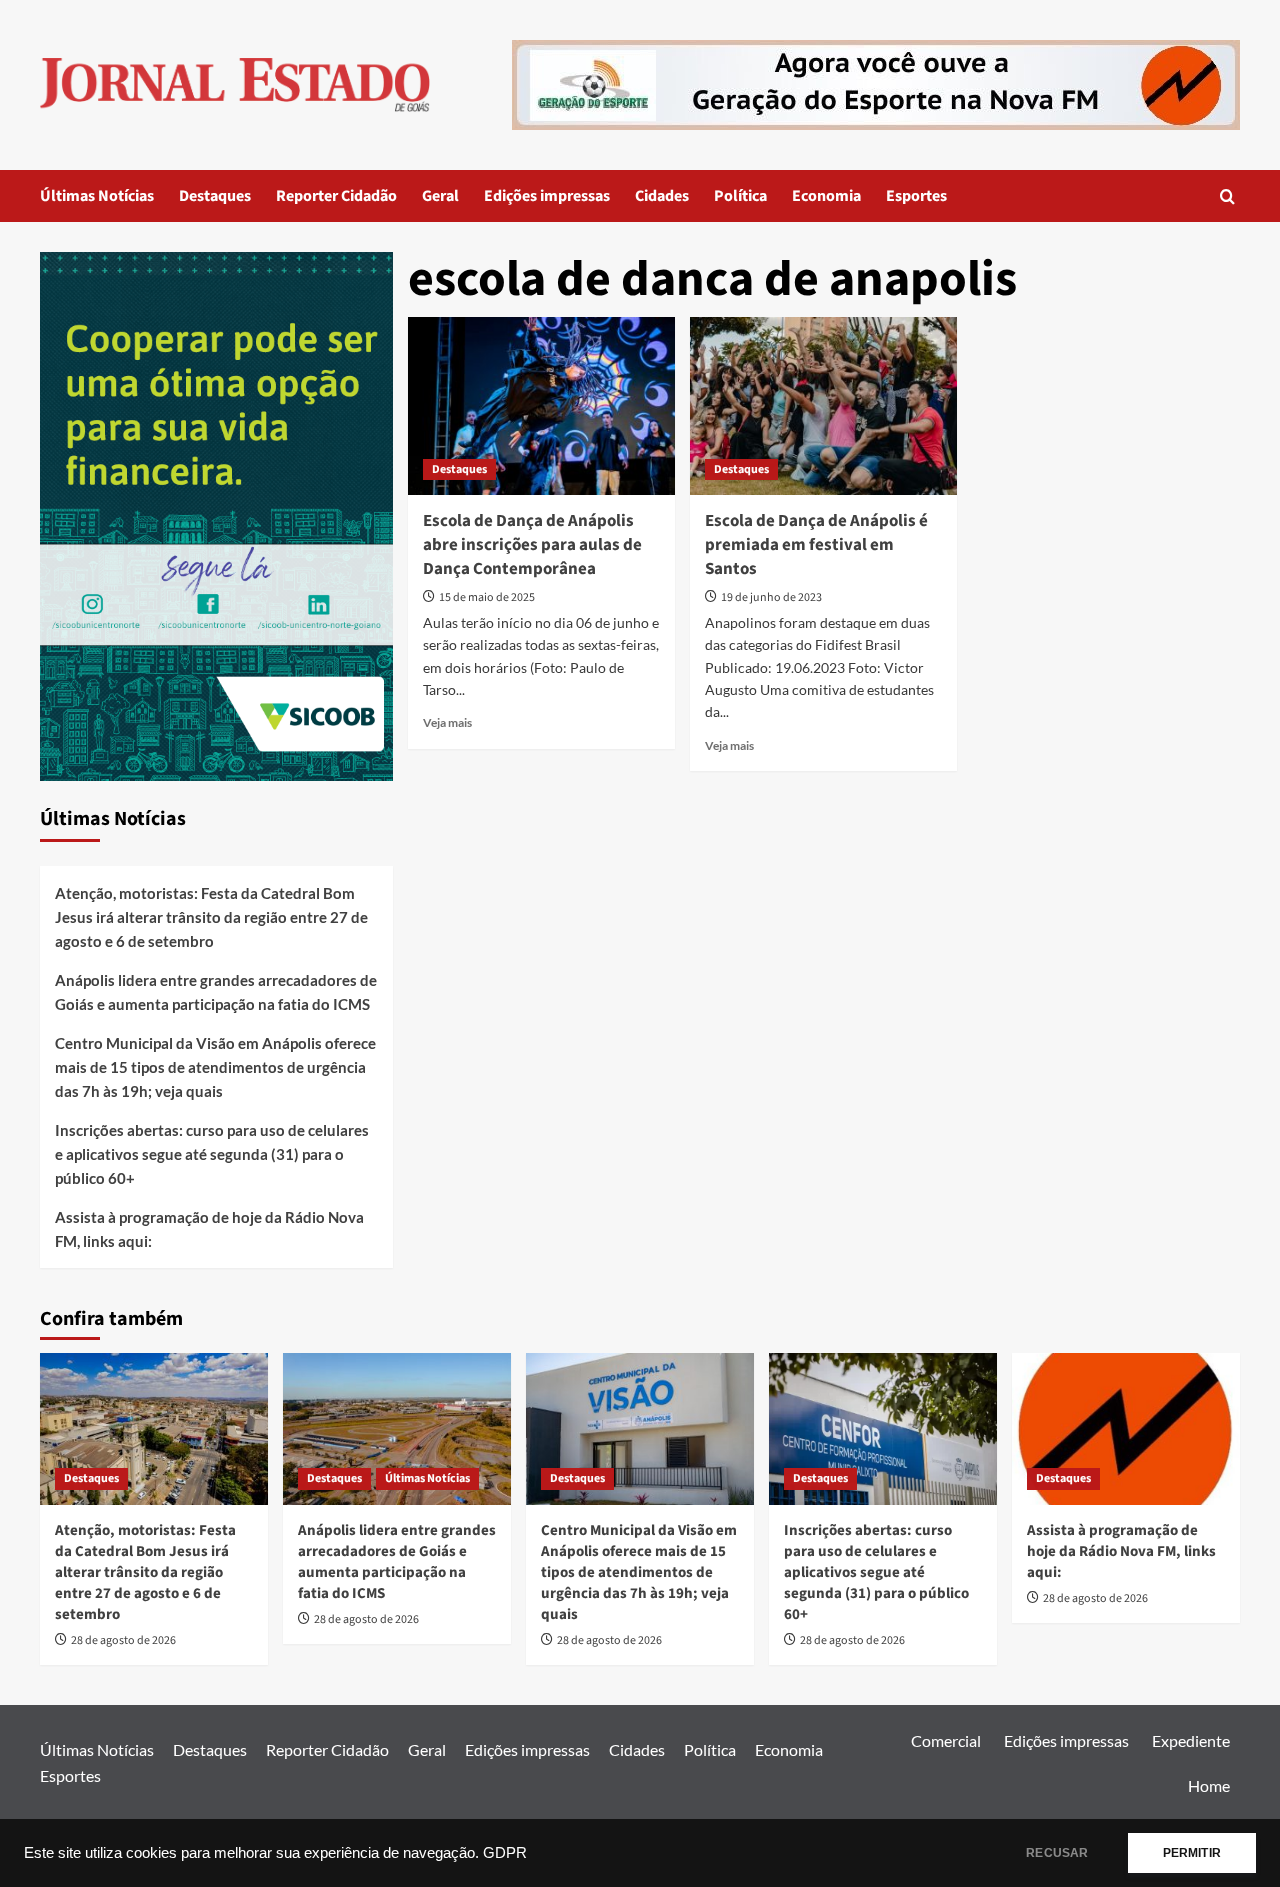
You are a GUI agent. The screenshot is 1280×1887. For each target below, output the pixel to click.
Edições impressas (547, 196)
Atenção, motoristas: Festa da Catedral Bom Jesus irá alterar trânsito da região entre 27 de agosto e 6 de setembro (211, 917)
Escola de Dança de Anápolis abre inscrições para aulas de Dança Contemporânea (532, 545)
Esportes (916, 196)
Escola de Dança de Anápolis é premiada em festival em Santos (816, 545)
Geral (440, 196)
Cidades (662, 196)
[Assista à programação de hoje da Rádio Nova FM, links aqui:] (1126, 1429)
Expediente (1191, 1740)
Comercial (946, 1740)
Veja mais (447, 722)
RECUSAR (1057, 1853)
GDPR (505, 1853)
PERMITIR (1192, 1853)
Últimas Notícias (97, 196)
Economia (826, 196)
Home (1209, 1785)
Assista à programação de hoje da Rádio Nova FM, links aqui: (209, 1229)
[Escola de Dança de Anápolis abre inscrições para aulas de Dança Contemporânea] (541, 406)
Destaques (215, 196)
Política (740, 196)
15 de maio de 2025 (487, 597)
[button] (1227, 196)
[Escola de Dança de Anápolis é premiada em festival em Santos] (823, 406)
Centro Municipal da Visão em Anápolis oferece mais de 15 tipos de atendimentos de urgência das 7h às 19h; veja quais (215, 1067)
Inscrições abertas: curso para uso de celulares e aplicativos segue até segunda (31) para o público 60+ (212, 1154)
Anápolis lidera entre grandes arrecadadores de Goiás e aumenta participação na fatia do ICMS (216, 992)
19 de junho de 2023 (771, 597)
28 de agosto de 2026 (123, 1640)
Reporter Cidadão (336, 196)
